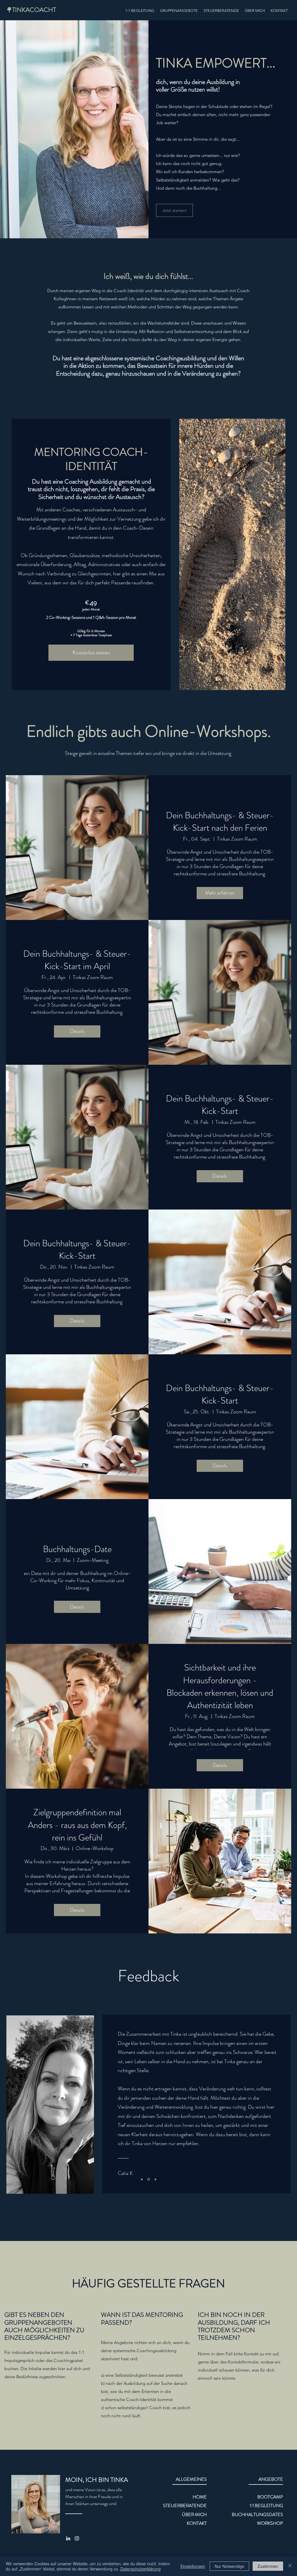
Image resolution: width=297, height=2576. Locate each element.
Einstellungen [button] (193, 2566)
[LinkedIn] (68, 2538)
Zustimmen (268, 2566)
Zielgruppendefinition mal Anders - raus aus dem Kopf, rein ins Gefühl (77, 1825)
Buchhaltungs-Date (77, 1549)
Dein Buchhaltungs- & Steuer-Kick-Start (220, 1105)
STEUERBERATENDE (185, 2505)
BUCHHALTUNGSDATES (257, 2514)
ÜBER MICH (194, 2514)
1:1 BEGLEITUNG (266, 2505)
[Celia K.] (149, 2179)
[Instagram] (77, 2538)
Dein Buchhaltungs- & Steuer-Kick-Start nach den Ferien (220, 822)
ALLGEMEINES (191, 2479)
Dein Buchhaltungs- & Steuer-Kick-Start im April (77, 960)
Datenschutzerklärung (141, 2569)
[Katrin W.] (142, 2179)
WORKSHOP (270, 2523)
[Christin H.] (155, 2179)
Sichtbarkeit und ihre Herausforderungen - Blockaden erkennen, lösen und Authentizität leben (220, 1686)
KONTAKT (197, 2523)
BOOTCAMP (270, 2497)
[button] (179, 11)
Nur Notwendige (229, 2566)
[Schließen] (290, 2566)
